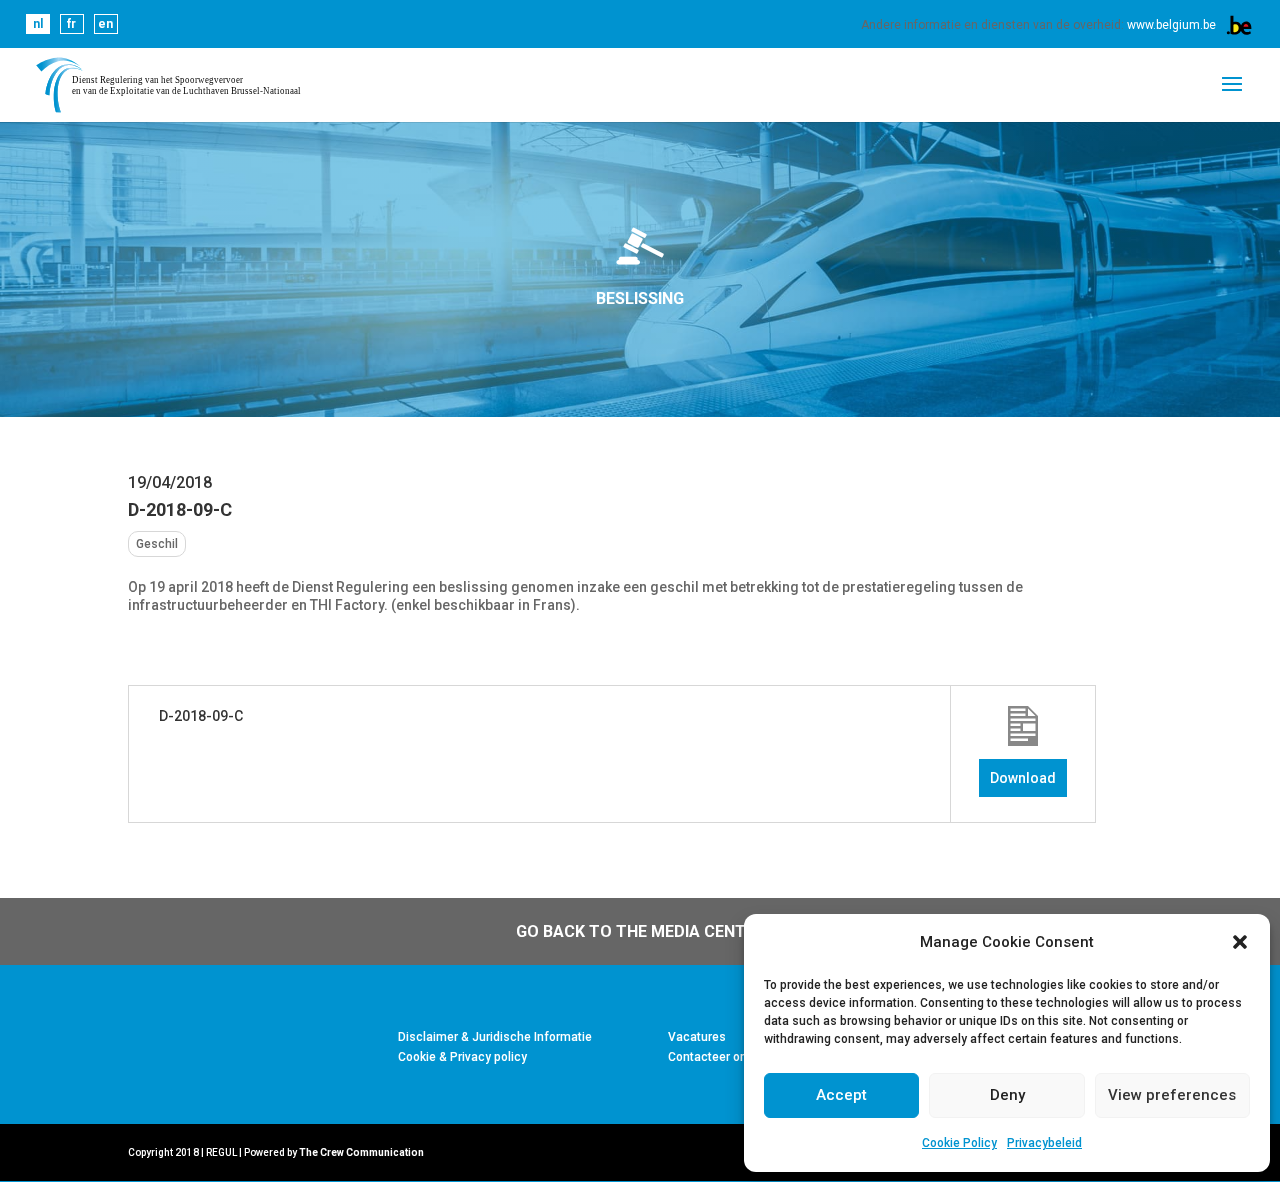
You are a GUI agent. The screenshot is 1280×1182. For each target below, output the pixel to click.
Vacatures (697, 1037)
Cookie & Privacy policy (462, 1057)
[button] (1240, 942)
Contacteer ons (711, 1057)
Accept (841, 1095)
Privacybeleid (1044, 1143)
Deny (1007, 1095)
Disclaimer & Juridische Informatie (495, 1037)
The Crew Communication (361, 1152)
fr (71, 24)
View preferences (1172, 1095)
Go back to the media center (640, 931)
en (105, 24)
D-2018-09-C (201, 716)
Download (1023, 778)
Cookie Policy (959, 1143)
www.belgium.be (1171, 25)
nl (38, 24)
